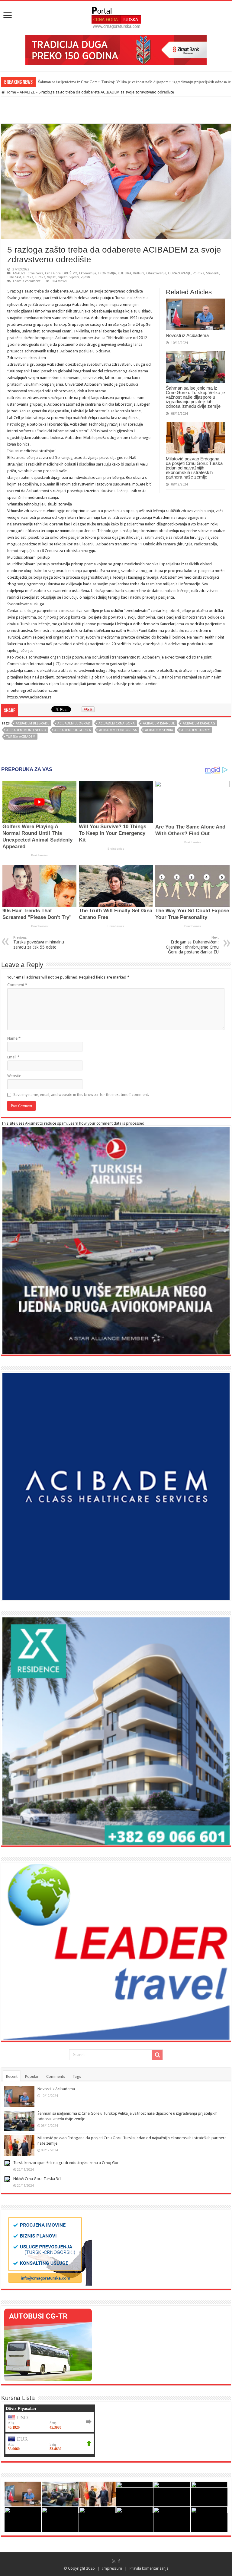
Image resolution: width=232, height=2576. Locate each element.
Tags (77, 2076)
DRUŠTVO (70, 273)
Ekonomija (88, 273)
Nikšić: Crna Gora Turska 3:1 (37, 2179)
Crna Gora (35, 273)
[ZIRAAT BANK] (116, 49)
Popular (32, 2076)
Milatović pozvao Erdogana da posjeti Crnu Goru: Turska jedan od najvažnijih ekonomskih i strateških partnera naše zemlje (194, 468)
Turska (28, 277)
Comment (17, 985)
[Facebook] (119, 2561)
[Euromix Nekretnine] (116, 1731)
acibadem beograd (74, 723)
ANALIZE (27, 92)
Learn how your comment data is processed (106, 1123)
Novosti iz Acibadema (187, 335)
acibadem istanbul (159, 723)
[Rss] (114, 2561)
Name (14, 1038)
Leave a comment (27, 281)
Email (13, 1057)
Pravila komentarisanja (149, 2568)
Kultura (139, 273)
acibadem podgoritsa (118, 730)
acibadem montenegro (26, 730)
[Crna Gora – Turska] (116, 17)
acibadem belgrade (32, 723)
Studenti (213, 273)
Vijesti (52, 277)
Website (14, 1076)
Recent (12, 2076)
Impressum (112, 2568)
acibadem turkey (195, 730)
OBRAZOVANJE (179, 273)
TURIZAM (14, 277)
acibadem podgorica (73, 730)
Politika (198, 273)
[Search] (157, 2055)
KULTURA (125, 273)
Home (10, 92)
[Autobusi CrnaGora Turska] (48, 2344)
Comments (56, 2076)
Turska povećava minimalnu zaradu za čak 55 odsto (39, 943)
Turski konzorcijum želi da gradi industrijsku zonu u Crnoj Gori (66, 2163)
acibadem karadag (199, 723)
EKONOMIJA (107, 273)
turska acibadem (21, 737)
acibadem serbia (159, 730)
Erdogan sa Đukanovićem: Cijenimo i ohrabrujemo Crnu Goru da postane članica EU (192, 945)
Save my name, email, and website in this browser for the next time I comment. (81, 1095)
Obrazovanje (156, 273)
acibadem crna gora (117, 723)
